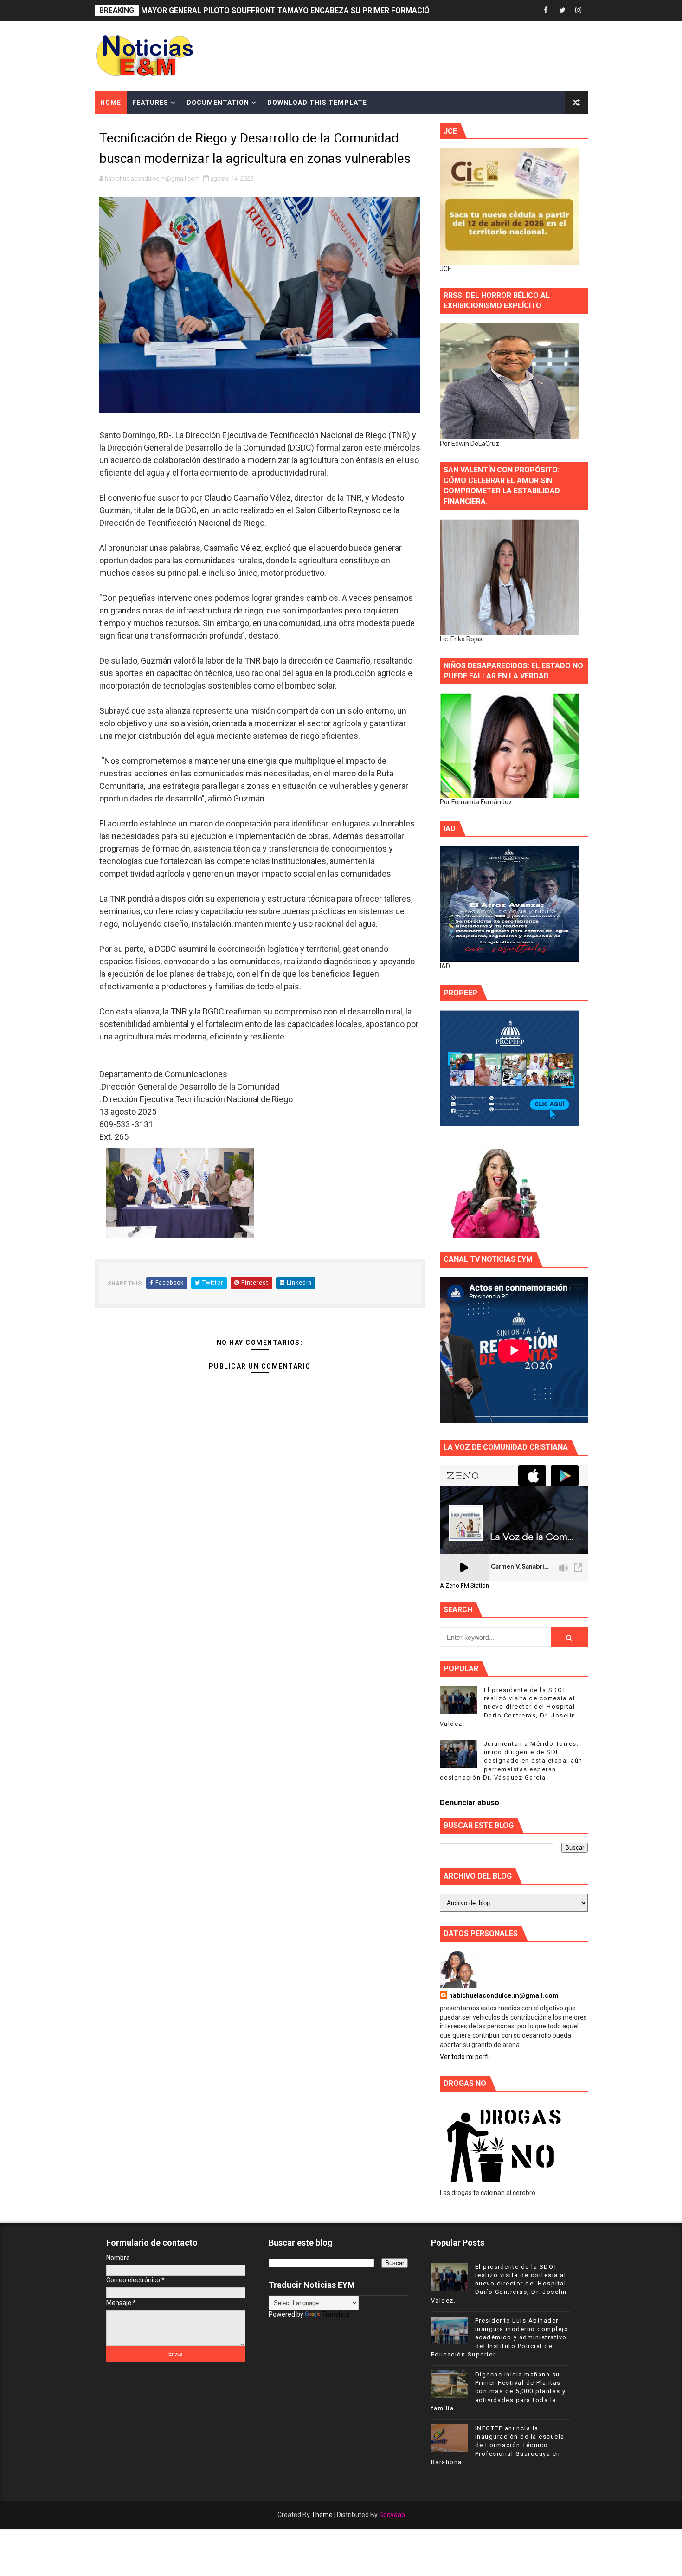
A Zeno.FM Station (464, 1586)
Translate (336, 2314)
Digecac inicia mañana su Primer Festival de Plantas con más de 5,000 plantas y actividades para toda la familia (499, 2391)
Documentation (218, 103)
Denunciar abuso (470, 1803)
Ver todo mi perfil (465, 2057)
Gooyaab (392, 2515)
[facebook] (546, 10)
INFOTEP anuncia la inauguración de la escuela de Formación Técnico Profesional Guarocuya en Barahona (498, 2445)
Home (111, 103)
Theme (322, 2515)
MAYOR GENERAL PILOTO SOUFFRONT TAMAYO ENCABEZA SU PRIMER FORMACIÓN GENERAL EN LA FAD (324, 10)
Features (150, 103)
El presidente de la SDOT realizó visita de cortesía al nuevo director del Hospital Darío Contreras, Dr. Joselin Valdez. (508, 1707)
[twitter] (562, 10)
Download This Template (317, 103)
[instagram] (579, 10)
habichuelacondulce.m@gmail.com (504, 1995)
